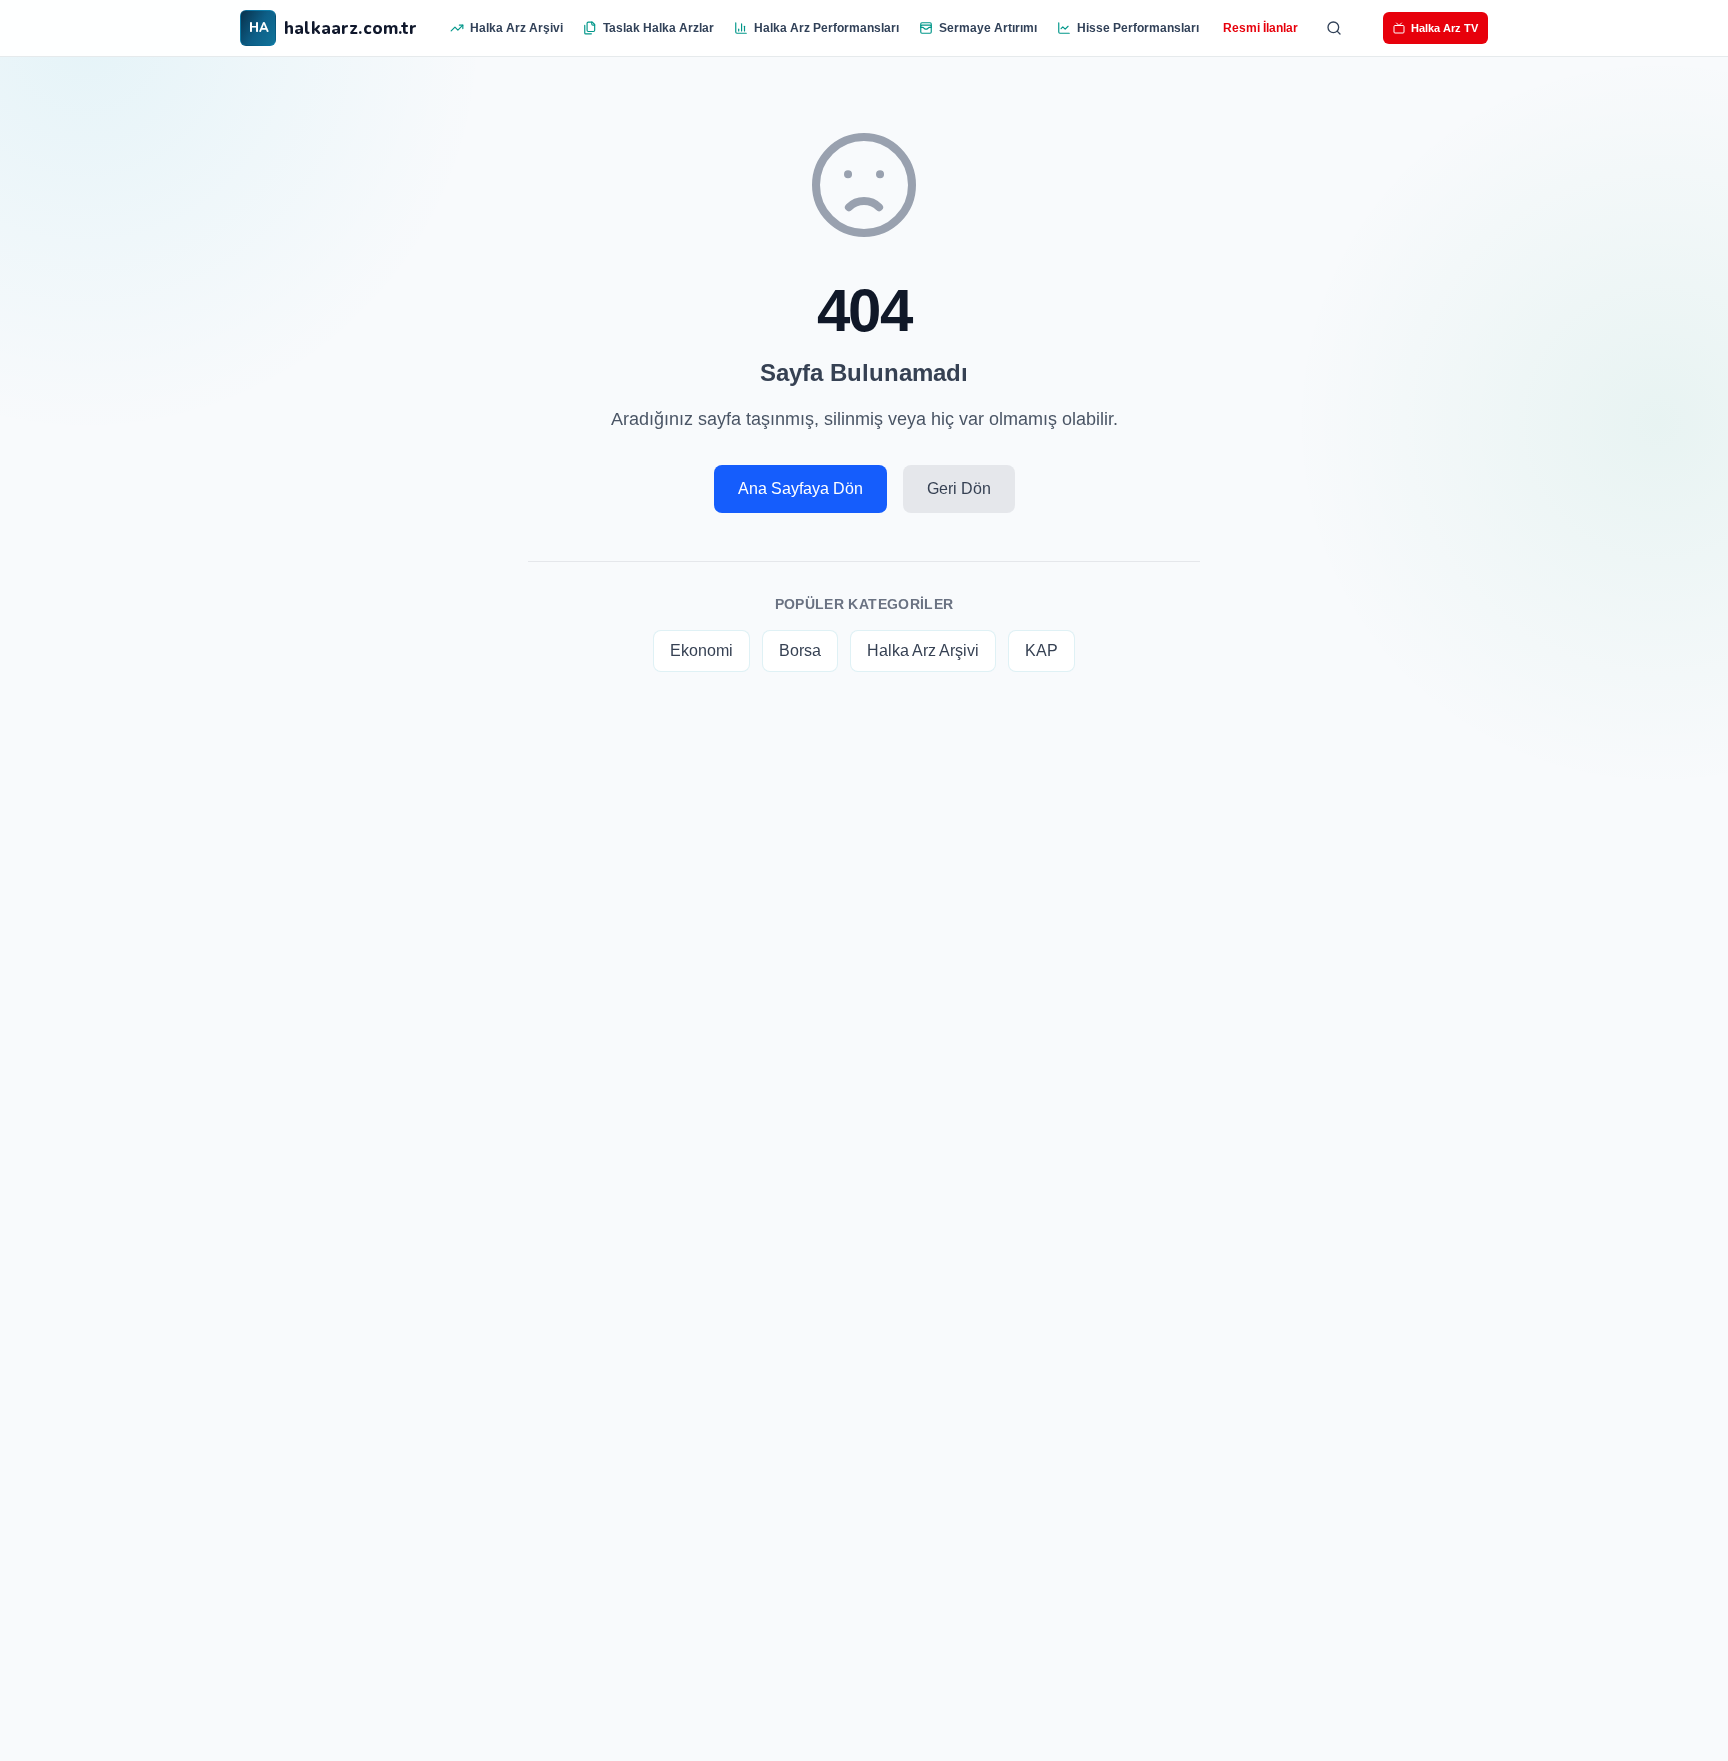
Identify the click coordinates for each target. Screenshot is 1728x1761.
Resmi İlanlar (1260, 28)
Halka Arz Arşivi (516, 28)
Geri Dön (959, 488)
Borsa (800, 650)
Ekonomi (701, 650)
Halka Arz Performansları (826, 28)
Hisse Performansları (1138, 28)
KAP (1041, 650)
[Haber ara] (1334, 28)
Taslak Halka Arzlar (658, 28)
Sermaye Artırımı (988, 28)
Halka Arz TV (1444, 28)
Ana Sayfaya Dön (800, 488)
